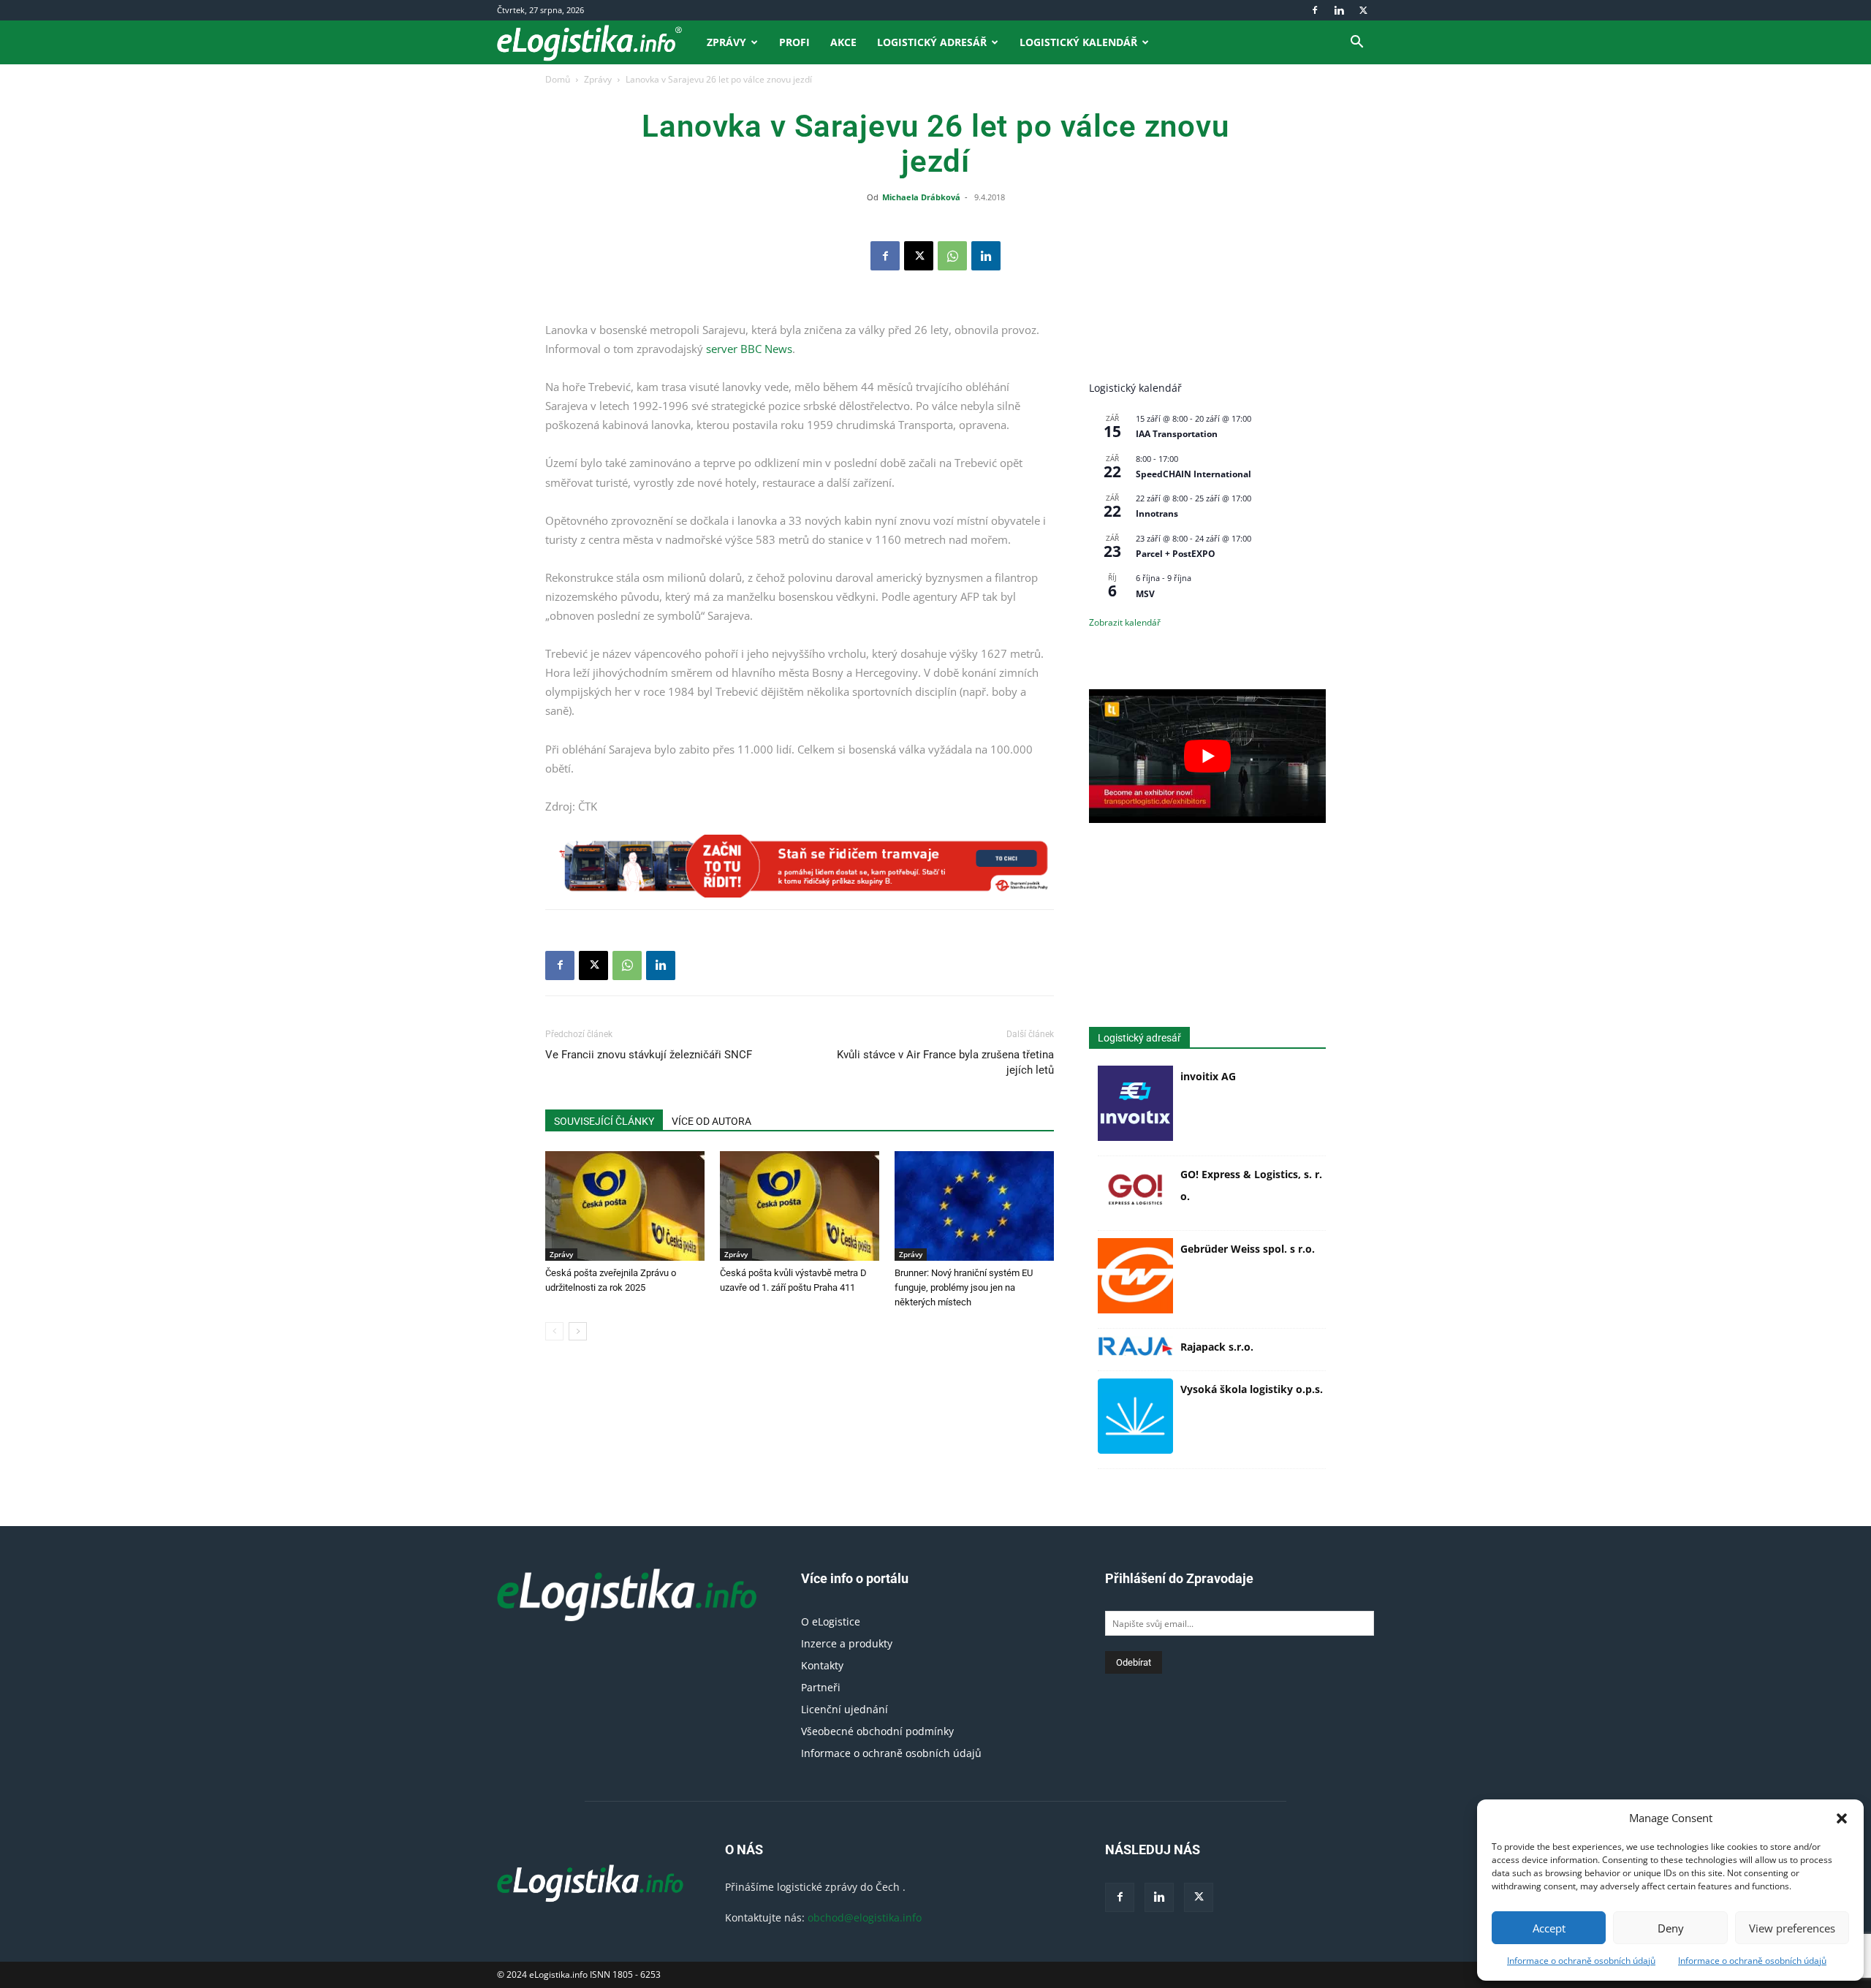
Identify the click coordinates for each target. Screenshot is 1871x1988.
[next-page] (578, 1331)
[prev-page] (554, 1331)
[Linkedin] (1339, 10)
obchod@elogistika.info (865, 1917)
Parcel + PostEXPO (1176, 554)
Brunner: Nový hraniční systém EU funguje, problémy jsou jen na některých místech (964, 1287)
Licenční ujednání (845, 1709)
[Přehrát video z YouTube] (1207, 756)
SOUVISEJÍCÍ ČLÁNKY (604, 1121)
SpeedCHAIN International (1193, 474)
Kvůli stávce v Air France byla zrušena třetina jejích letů (945, 1062)
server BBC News (749, 349)
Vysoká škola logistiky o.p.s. (1252, 1389)
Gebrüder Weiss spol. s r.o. (1248, 1249)
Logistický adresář (932, 42)
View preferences (1792, 1928)
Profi (794, 42)
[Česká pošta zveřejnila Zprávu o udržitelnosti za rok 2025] (625, 1206)
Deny (1671, 1928)
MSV (1145, 594)
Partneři (821, 1687)
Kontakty (822, 1665)
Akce (843, 42)
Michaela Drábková (921, 197)
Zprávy (726, 42)
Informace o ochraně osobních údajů (1581, 1961)
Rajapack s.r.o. (1217, 1347)
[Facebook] (1315, 10)
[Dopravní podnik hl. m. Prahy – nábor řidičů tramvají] (800, 866)
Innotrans (1157, 513)
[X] (1363, 10)
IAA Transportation (1177, 434)
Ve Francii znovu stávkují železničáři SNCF (649, 1055)
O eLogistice (831, 1621)
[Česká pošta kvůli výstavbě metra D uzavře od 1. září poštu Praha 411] (800, 1206)
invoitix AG (1208, 1076)
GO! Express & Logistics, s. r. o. (1251, 1185)
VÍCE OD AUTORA (711, 1121)
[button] (1842, 1818)
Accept (1549, 1928)
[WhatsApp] (952, 256)
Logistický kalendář (1078, 42)
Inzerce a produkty (847, 1643)
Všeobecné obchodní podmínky (877, 1731)
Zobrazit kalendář (1125, 622)
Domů (558, 79)
